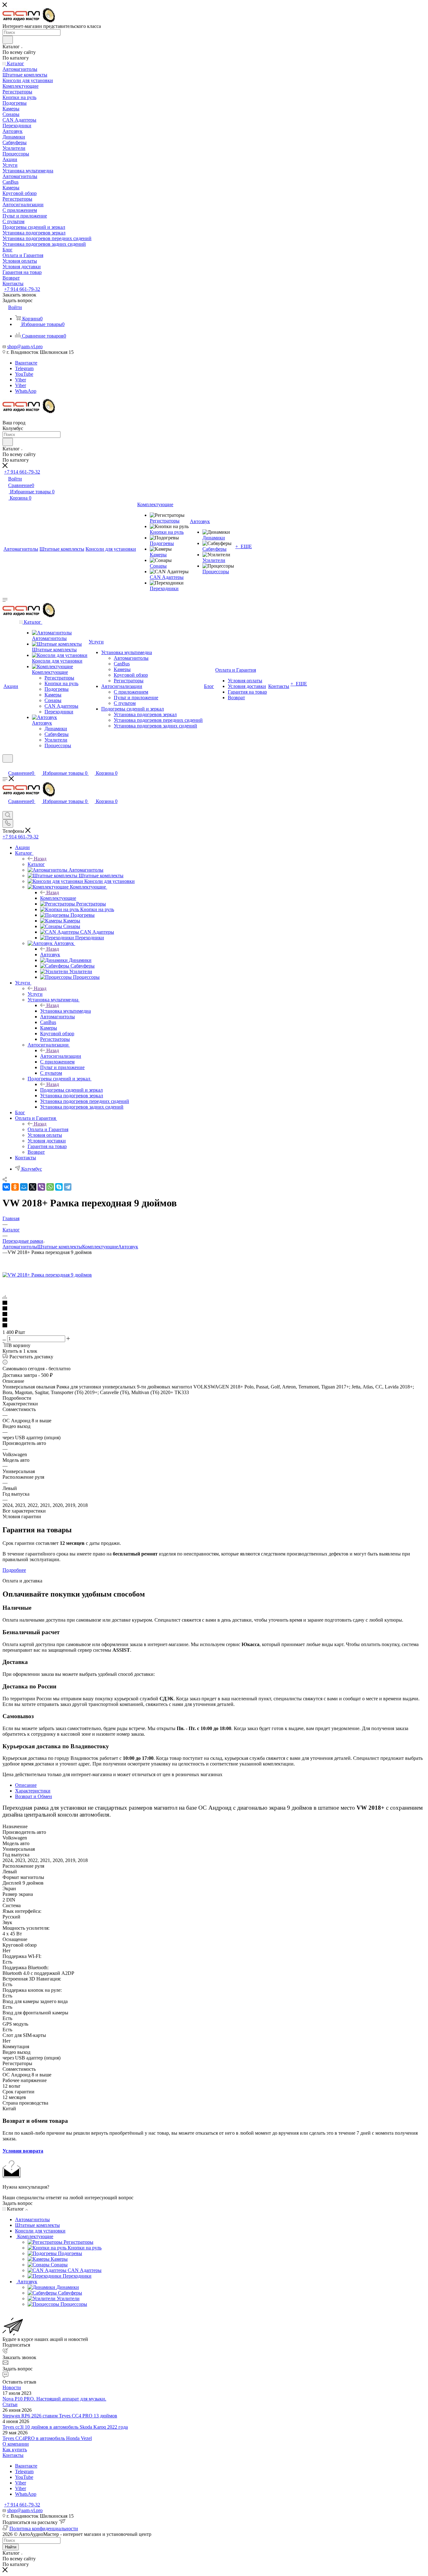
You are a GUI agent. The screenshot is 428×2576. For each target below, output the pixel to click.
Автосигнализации (61, 1056)
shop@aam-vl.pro (25, 346)
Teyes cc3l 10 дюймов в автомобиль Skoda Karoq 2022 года (65, 2427)
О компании (16, 2444)
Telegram (24, 368)
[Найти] (8, 40)
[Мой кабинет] (5, 766)
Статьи (10, 2404)
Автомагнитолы (20, 1247)
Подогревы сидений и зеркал (71, 1090)
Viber (21, 380)
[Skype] (59, 1187)
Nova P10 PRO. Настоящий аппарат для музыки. (54, 2399)
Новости (12, 2387)
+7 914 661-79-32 (22, 289)
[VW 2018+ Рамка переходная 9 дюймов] (47, 1275)
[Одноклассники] (15, 1187)
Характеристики (33, 1791)
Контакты (13, 2455)
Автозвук (50, 955)
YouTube (24, 374)
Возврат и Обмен (34, 1796)
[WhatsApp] (50, 1187)
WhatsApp (26, 391)
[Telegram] (68, 1187)
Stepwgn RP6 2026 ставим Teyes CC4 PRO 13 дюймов (60, 2416)
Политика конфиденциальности (44, 2529)
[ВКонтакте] (6, 1187)
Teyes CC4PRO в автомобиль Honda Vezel (47, 2438)
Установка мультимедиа (65, 1011)
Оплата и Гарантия (48, 1129)
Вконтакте (26, 363)
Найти (11, 2547)
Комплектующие (58, 898)
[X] (33, 1187)
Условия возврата (23, 2151)
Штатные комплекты (60, 1247)
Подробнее (14, 1570)
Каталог (36, 864)
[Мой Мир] (24, 1187)
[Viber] (41, 1187)
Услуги (35, 994)
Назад (40, 859)
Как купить (15, 2450)
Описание (26, 1785)
